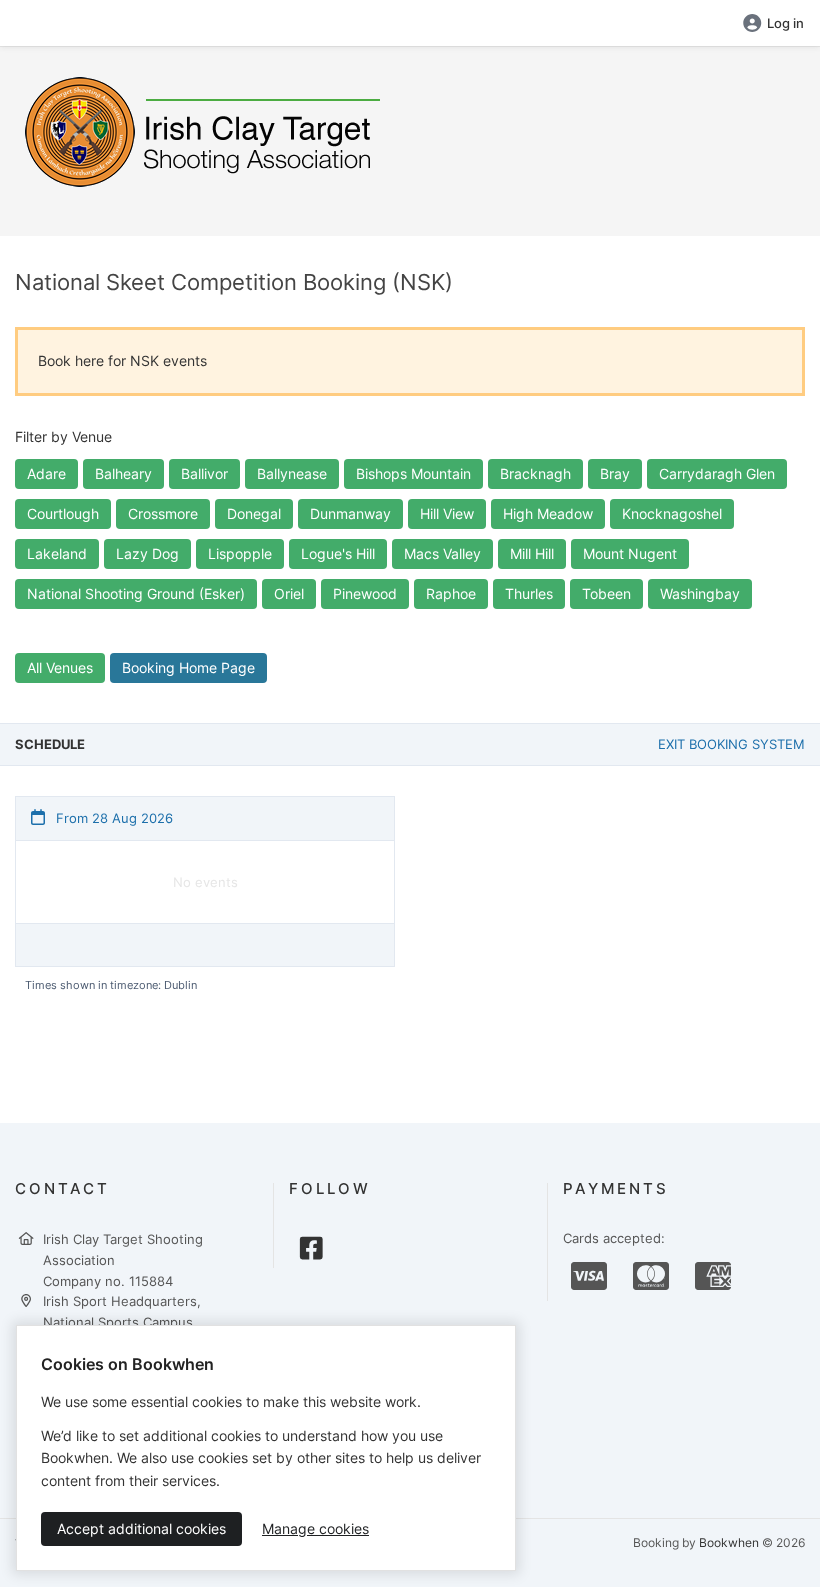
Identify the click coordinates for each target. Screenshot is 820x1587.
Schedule (50, 744)
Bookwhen (729, 1542)
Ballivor (204, 473)
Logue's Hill (338, 553)
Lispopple (240, 553)
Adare (46, 473)
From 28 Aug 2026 (112, 818)
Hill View (447, 513)
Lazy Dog (147, 553)
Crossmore (163, 513)
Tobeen (606, 593)
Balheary (123, 473)
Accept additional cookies (141, 1528)
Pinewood (365, 593)
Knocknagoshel (672, 513)
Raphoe (451, 593)
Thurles (529, 593)
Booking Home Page (188, 667)
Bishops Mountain (413, 473)
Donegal (254, 513)
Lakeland (57, 553)
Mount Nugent (630, 553)
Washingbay (700, 593)
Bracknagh (535, 473)
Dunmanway (350, 513)
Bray (615, 473)
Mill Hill (532, 553)
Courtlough (63, 513)
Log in (785, 23)
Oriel (289, 593)
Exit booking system (731, 744)
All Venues (60, 667)
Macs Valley (442, 553)
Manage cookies (315, 1528)
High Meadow (548, 513)
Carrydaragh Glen (717, 473)
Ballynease (292, 473)
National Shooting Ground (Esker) (136, 593)
